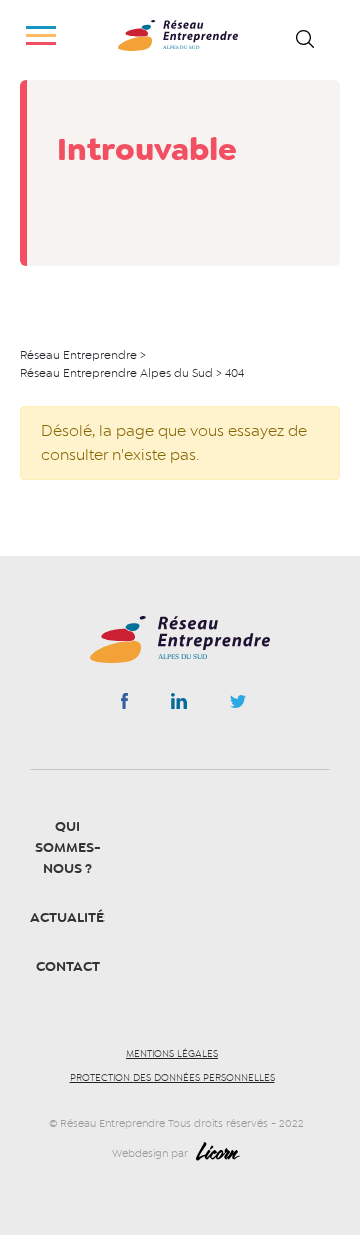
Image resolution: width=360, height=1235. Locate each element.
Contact (68, 966)
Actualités (71, 917)
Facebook (124, 705)
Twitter (238, 707)
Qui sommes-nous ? (68, 847)
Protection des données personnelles (172, 1078)
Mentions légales (172, 1054)
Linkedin (179, 705)
